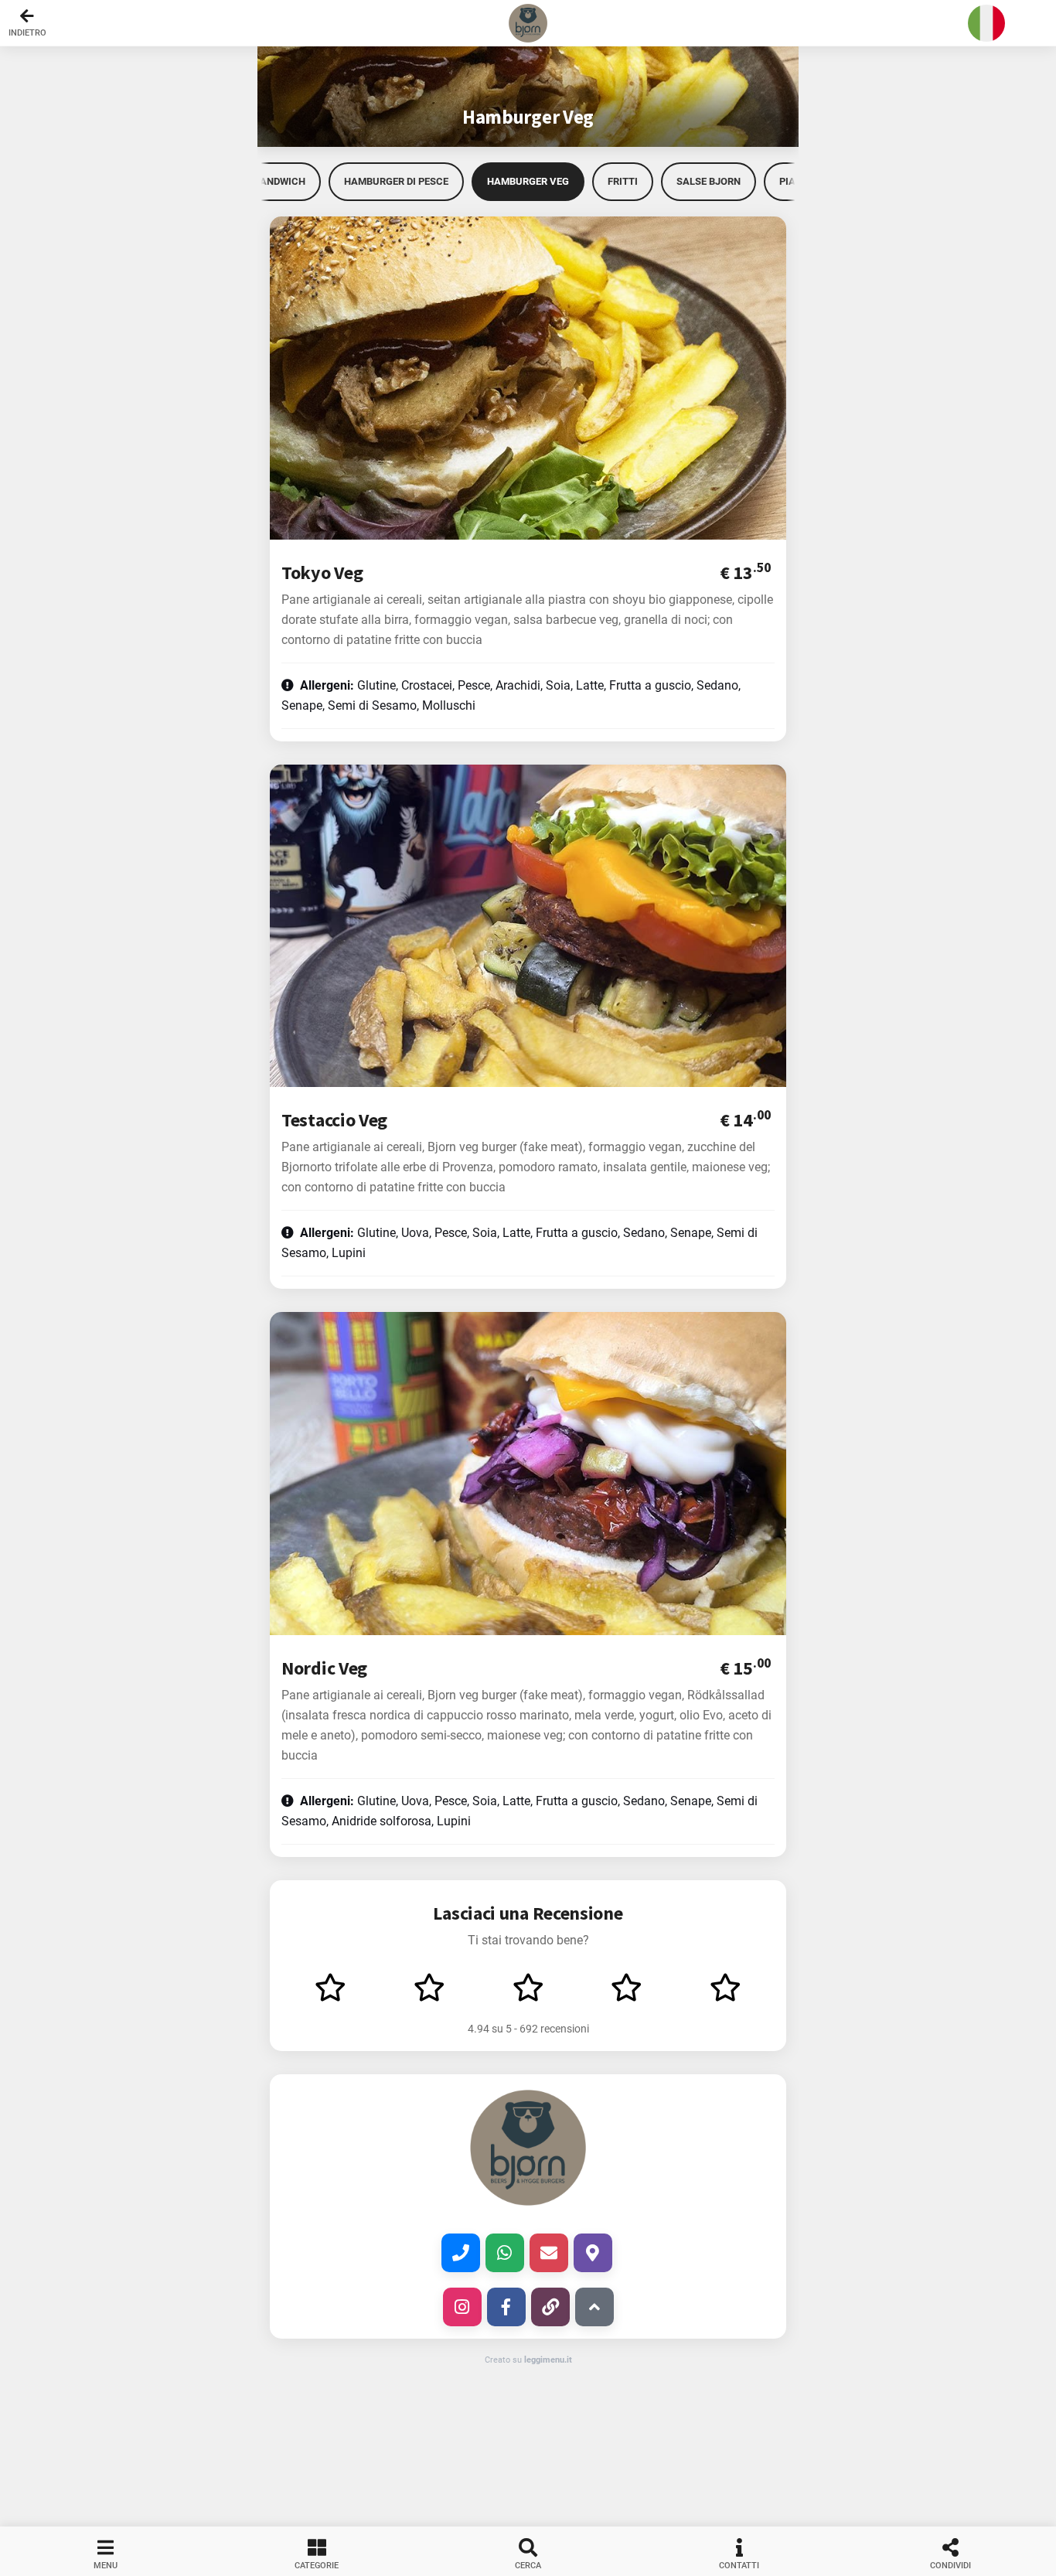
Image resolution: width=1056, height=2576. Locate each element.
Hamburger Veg (528, 181)
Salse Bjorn (709, 181)
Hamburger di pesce (396, 181)
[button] (528, 23)
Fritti (623, 181)
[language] (986, 23)
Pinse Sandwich (264, 181)
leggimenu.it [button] (548, 2360)
